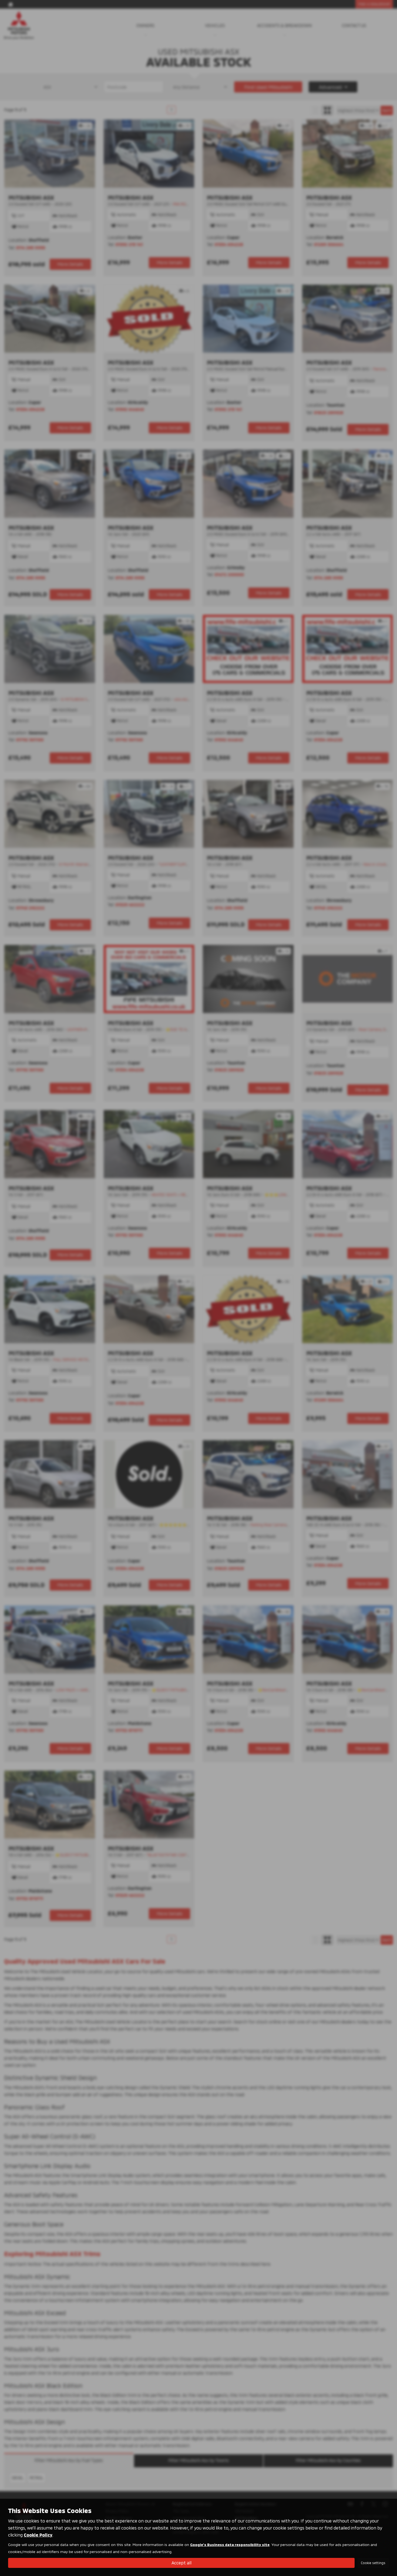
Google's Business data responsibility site (230, 2545)
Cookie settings (373, 2563)
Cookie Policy (38, 2535)
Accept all (181, 2563)
